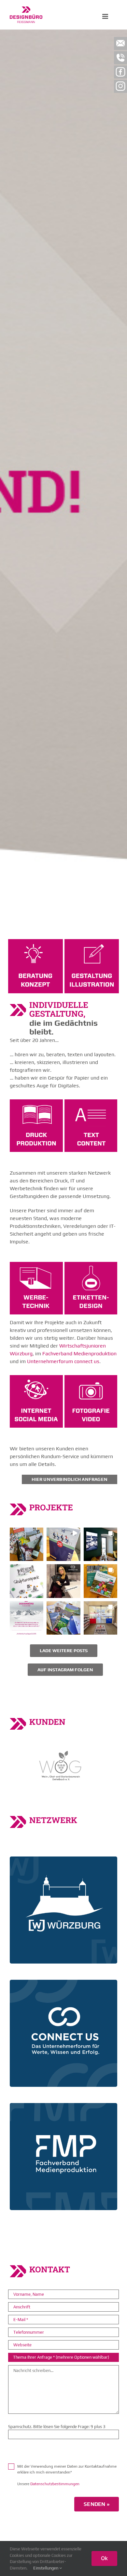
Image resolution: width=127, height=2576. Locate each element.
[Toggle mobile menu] (106, 16)
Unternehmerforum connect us (63, 1361)
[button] (27, 1544)
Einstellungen (46, 2568)
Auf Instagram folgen (65, 1670)
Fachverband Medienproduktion (79, 1354)
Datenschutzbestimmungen (55, 2484)
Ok (104, 2558)
